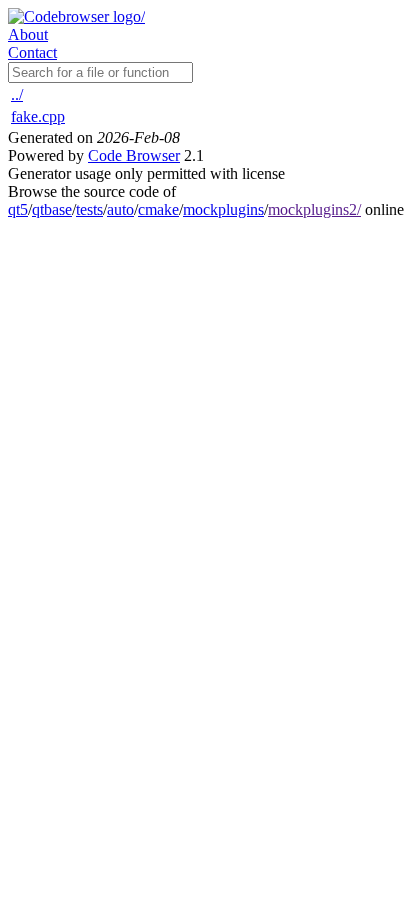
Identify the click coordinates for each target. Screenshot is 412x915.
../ (17, 94)
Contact (32, 52)
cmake (158, 209)
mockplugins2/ (314, 209)
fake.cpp (38, 116)
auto (120, 209)
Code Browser (134, 155)
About (28, 34)
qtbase (52, 209)
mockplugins (223, 209)
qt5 (18, 209)
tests (89, 209)
